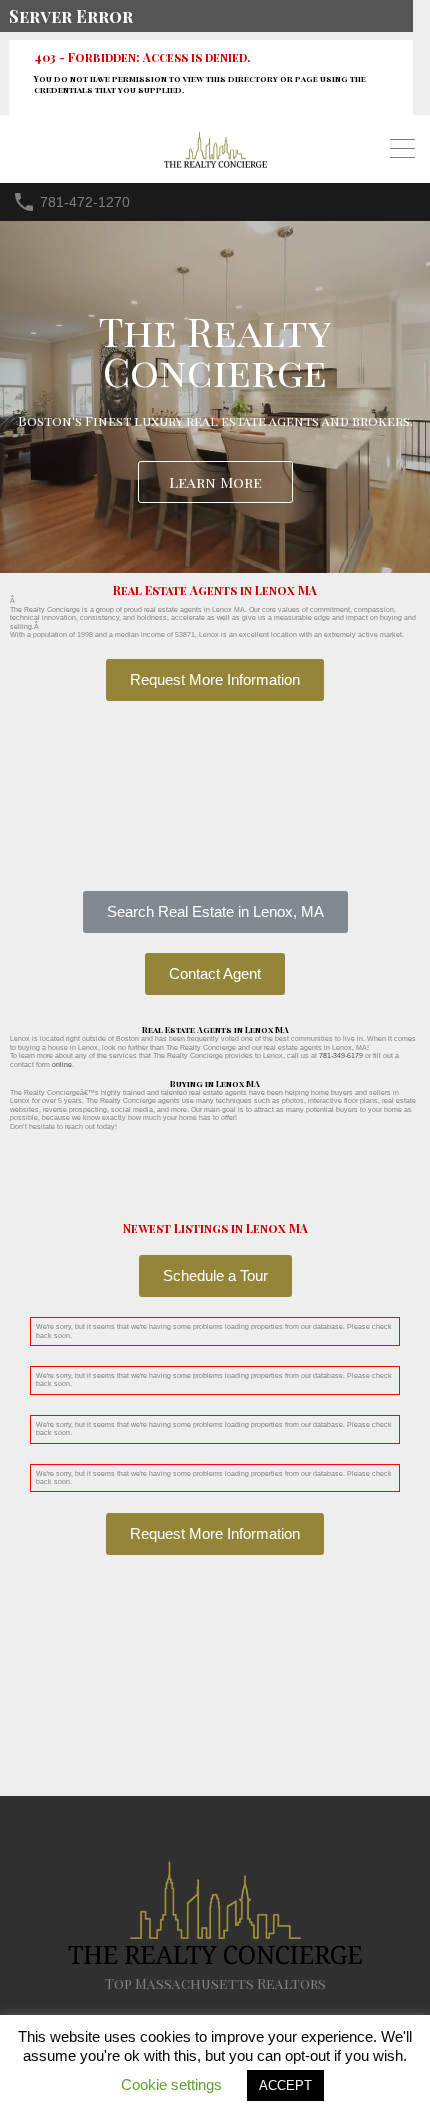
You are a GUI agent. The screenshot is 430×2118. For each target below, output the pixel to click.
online (62, 1064)
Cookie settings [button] (171, 2084)
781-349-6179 (341, 1055)
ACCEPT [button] (285, 2085)
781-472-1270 (85, 202)
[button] (215, 912)
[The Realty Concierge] (215, 163)
